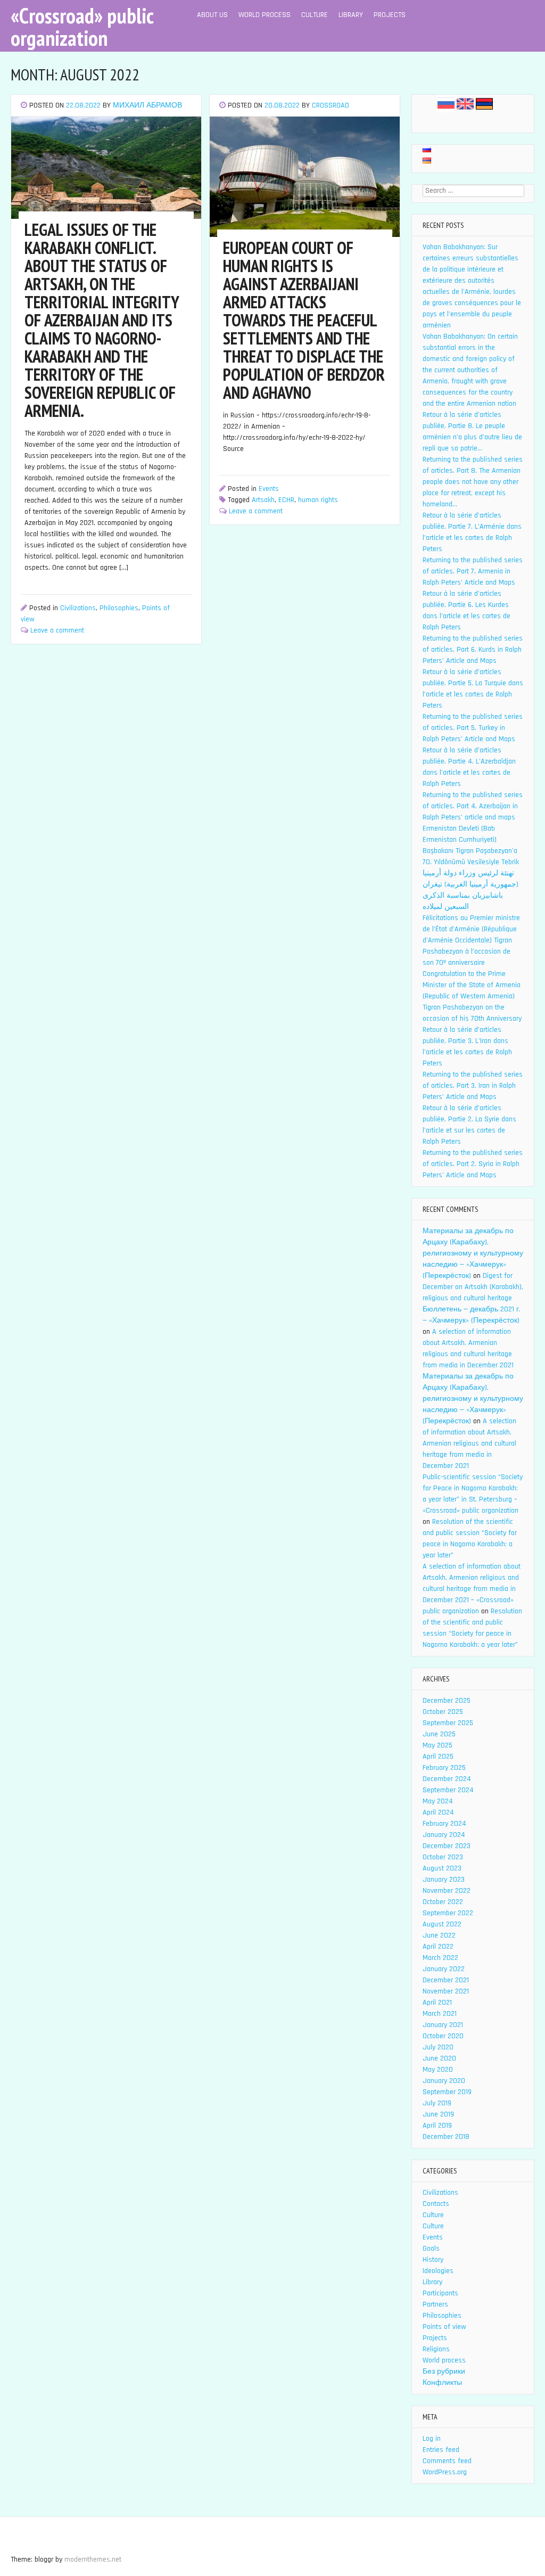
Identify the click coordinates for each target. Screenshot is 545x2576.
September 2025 (448, 1723)
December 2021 (446, 1980)
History (433, 2260)
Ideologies (438, 2271)
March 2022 (440, 1958)
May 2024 (438, 1801)
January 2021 (443, 2025)
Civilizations (78, 608)
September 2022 (448, 1913)
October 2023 (443, 1857)
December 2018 (446, 2137)
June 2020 (439, 2058)
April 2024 (438, 1812)
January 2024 (444, 1835)
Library (351, 15)
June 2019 (438, 2114)
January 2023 (444, 1880)
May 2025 (437, 1745)
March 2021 (440, 2014)
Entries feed (441, 2450)
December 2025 (447, 1701)
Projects (390, 15)
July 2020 (438, 2047)
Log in (432, 2439)
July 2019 (437, 2103)
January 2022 (444, 1969)
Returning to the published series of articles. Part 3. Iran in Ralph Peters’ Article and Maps (473, 1086)
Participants (440, 2293)
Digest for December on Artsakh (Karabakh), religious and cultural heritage (473, 1287)
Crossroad (331, 105)
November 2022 (447, 1891)
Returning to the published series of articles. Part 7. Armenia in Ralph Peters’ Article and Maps (473, 571)
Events (269, 489)
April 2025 (438, 1757)
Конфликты (442, 2383)
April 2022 (438, 1947)
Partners (435, 2304)
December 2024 (447, 1779)
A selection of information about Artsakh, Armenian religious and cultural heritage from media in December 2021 (469, 1443)
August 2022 (442, 1924)
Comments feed (447, 2461)
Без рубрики (444, 2372)
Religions (436, 2349)
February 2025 (444, 1768)
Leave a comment (57, 630)
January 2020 (444, 2081)
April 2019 (437, 2126)
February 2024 (444, 1824)
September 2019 (447, 2092)
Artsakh (263, 500)
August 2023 (442, 1868)
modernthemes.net (93, 2559)
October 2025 (443, 1712)
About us (212, 15)
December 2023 (447, 1846)
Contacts (436, 2204)
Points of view (444, 2327)
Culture (315, 15)
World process (265, 15)
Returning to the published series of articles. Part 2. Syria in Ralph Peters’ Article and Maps (473, 1164)
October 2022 (443, 1902)
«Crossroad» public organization (82, 27)
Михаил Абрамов (147, 105)
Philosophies (119, 608)
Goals (431, 2249)
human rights (318, 500)
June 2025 (439, 1734)
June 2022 (439, 1935)
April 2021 (437, 2003)
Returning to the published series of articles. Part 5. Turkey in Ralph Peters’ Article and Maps (473, 728)
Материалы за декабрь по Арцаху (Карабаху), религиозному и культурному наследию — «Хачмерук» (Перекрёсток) (473, 1253)
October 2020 (443, 2036)
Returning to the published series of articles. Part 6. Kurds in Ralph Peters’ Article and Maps (473, 650)
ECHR (286, 500)
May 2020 (438, 2070)
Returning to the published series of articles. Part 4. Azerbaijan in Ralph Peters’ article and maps (473, 806)
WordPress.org (445, 2472)
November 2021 (446, 1991)
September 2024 (448, 1790)
